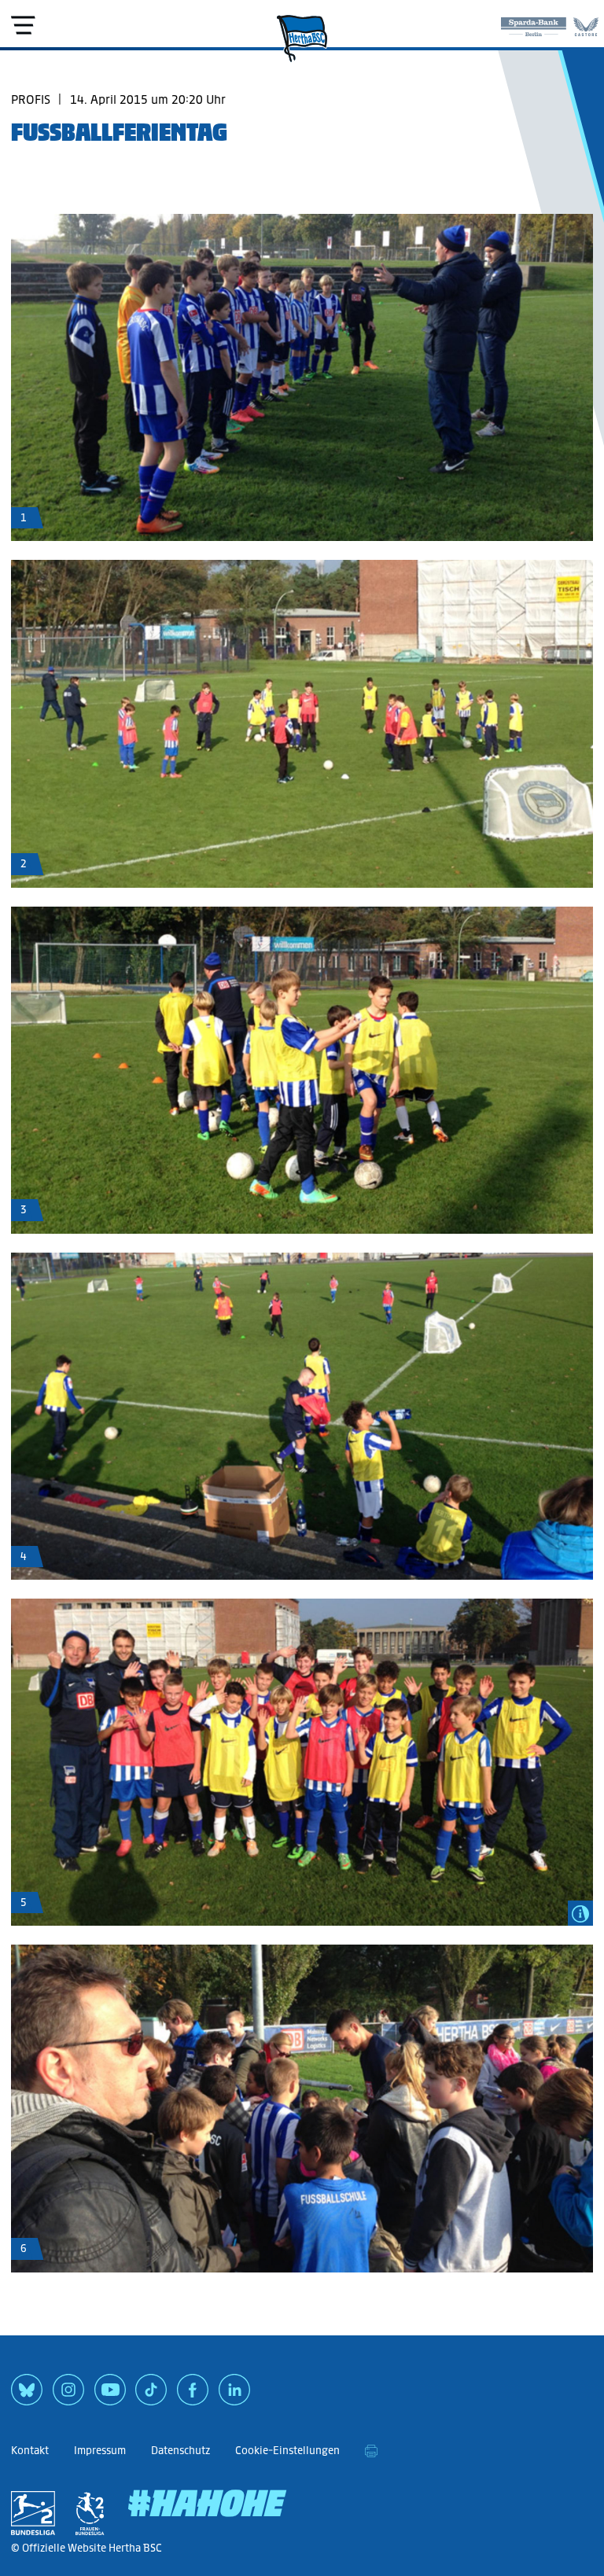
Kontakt (30, 2451)
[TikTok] (151, 2395)
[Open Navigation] (23, 25)
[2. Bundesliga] (33, 2513)
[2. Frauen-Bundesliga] (90, 2513)
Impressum (100, 2451)
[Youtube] (110, 2395)
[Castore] (586, 24)
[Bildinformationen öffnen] (580, 1913)
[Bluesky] (27, 2395)
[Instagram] (68, 2395)
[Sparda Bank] (534, 24)
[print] (371, 2451)
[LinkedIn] (234, 2395)
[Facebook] (193, 2395)
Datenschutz (180, 2451)
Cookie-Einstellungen (287, 2451)
